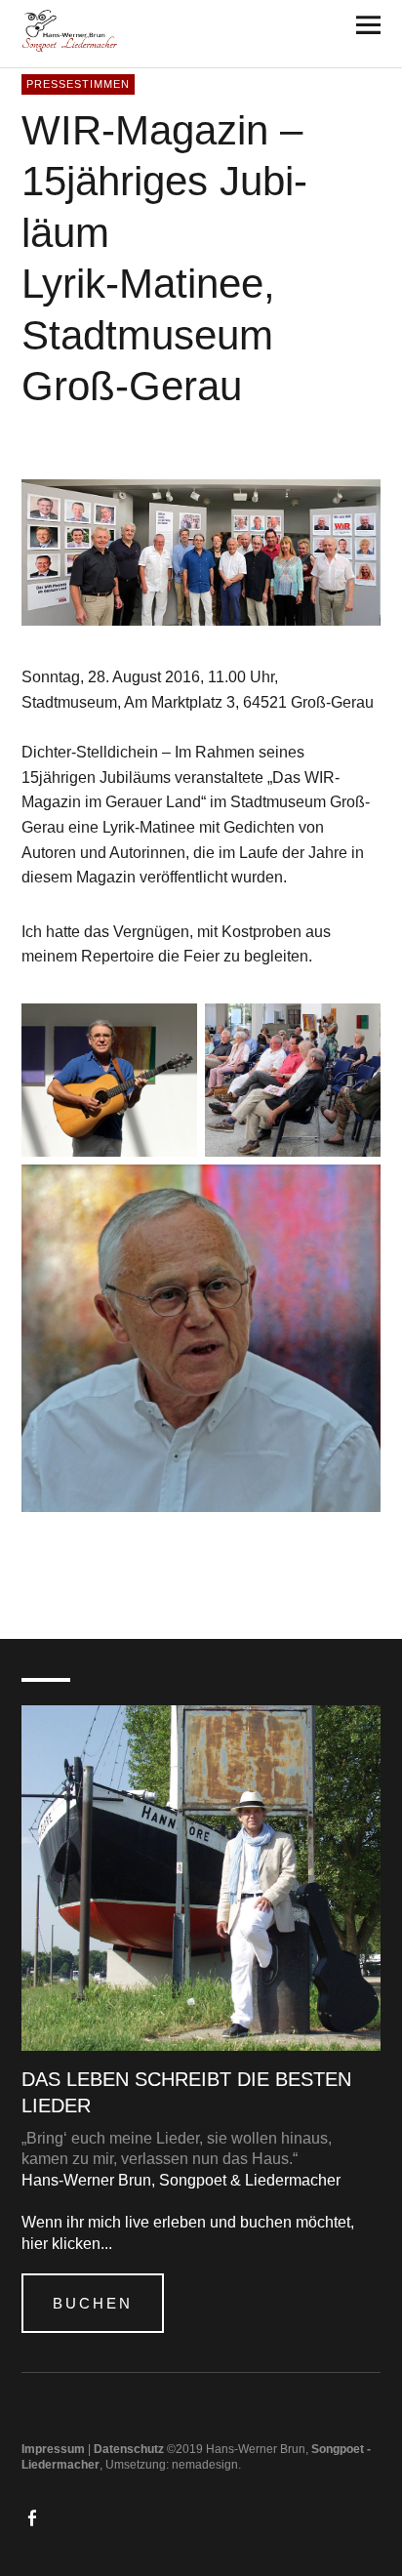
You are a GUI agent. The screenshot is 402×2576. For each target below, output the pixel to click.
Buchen (93, 2303)
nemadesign (205, 2464)
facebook (34, 2516)
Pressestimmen (78, 83)
